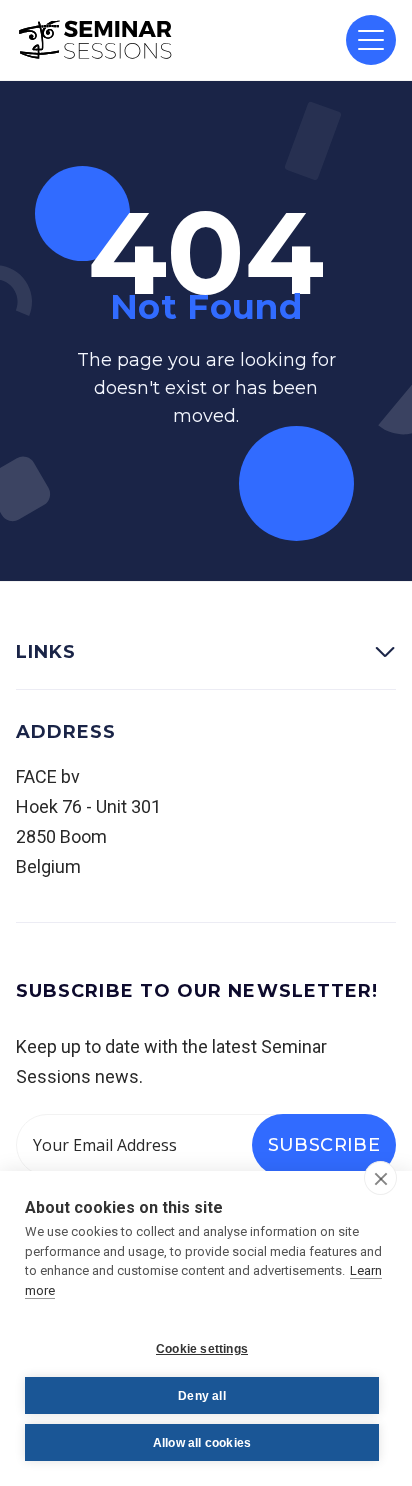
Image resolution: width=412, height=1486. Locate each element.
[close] (380, 1178)
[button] (371, 40)
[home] (96, 40)
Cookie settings (202, 1349)
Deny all (202, 1396)
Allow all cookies (202, 1443)
